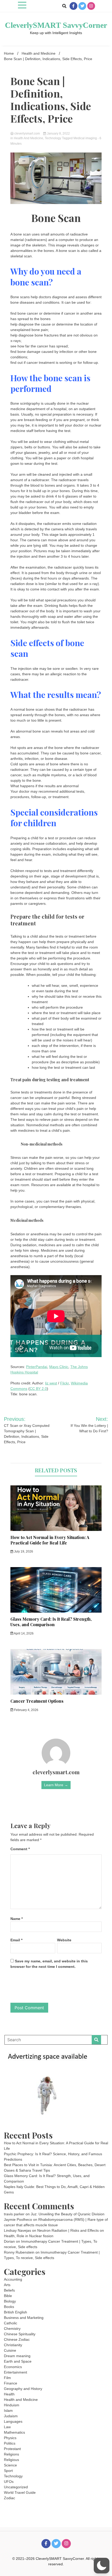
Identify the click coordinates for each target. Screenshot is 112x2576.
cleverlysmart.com (27, 133)
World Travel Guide (20, 2492)
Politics (10, 2443)
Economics (13, 2367)
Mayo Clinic (59, 1367)
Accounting (13, 2279)
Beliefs (9, 2290)
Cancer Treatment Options (37, 1701)
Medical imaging (85, 138)
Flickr (64, 1383)
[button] (102, 2566)
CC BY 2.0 (38, 1389)
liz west (51, 1383)
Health (9, 2394)
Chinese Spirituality (20, 2334)
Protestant (12, 2449)
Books (9, 2307)
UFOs (9, 2482)
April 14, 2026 (23, 1633)
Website (64, 1940)
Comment (20, 1849)
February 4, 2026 (26, 1710)
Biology (10, 2301)
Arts (7, 2285)
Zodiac (10, 2498)
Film (7, 2378)
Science (10, 2465)
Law (7, 2427)
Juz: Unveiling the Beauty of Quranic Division (68, 2214)
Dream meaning (17, 2356)
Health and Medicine (29, 138)
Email (16, 1940)
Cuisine (10, 2350)
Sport (8, 2471)
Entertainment (15, 2372)
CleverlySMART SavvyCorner (56, 25)
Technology (53, 138)
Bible (8, 2296)
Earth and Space (18, 2361)
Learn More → (56, 1785)
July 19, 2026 (23, 1551)
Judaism (11, 2416)
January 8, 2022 (58, 133)
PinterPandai (37, 1367)
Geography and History (23, 2389)
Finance (11, 2383)
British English (15, 2312)
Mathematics (14, 2432)
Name (17, 1919)
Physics (10, 2438)
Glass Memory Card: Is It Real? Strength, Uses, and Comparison (51, 1622)
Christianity (13, 2345)
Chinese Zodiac (17, 2339)
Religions (11, 2454)
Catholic (11, 2323)
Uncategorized (16, 2487)
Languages (13, 2421)
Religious (11, 2460)
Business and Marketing (24, 2318)
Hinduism (12, 2405)
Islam (8, 2410)
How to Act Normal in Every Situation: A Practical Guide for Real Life (50, 1540)
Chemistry (12, 2329)
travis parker (14, 2214)
